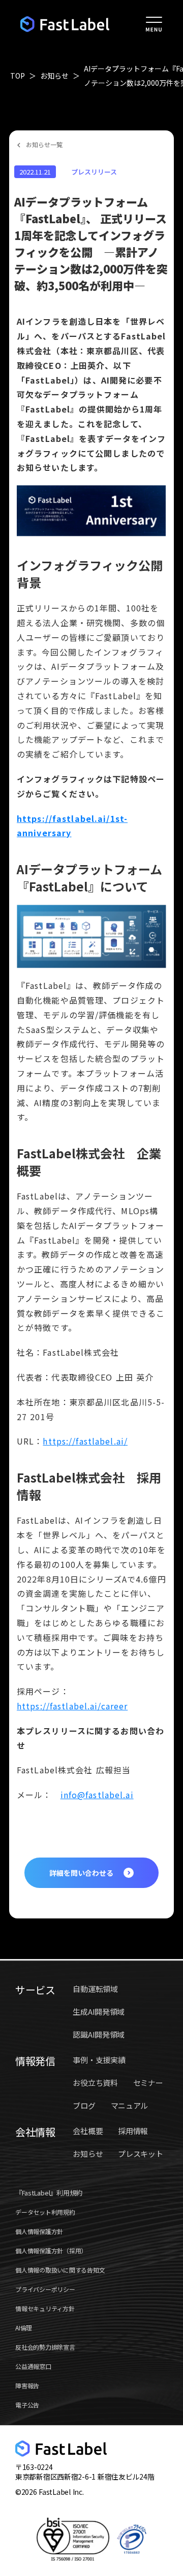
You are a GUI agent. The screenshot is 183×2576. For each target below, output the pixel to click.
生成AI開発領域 (99, 2012)
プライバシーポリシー (45, 2289)
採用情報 (133, 2131)
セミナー (148, 2083)
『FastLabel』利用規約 (49, 2193)
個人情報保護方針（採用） (51, 2251)
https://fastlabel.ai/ (85, 1441)
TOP (18, 76)
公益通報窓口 (33, 2366)
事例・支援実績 (99, 2060)
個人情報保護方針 (39, 2231)
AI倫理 (24, 2328)
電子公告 (27, 2405)
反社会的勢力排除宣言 (45, 2347)
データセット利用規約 (45, 2212)
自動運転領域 (95, 1989)
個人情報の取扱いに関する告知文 (60, 2270)
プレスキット (140, 2154)
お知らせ (54, 76)
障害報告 (27, 2385)
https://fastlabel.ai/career (72, 1706)
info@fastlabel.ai (97, 1795)
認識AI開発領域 (99, 2034)
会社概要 (88, 2131)
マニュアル (130, 2105)
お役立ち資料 (95, 2083)
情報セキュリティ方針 (45, 2308)
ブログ (84, 2105)
